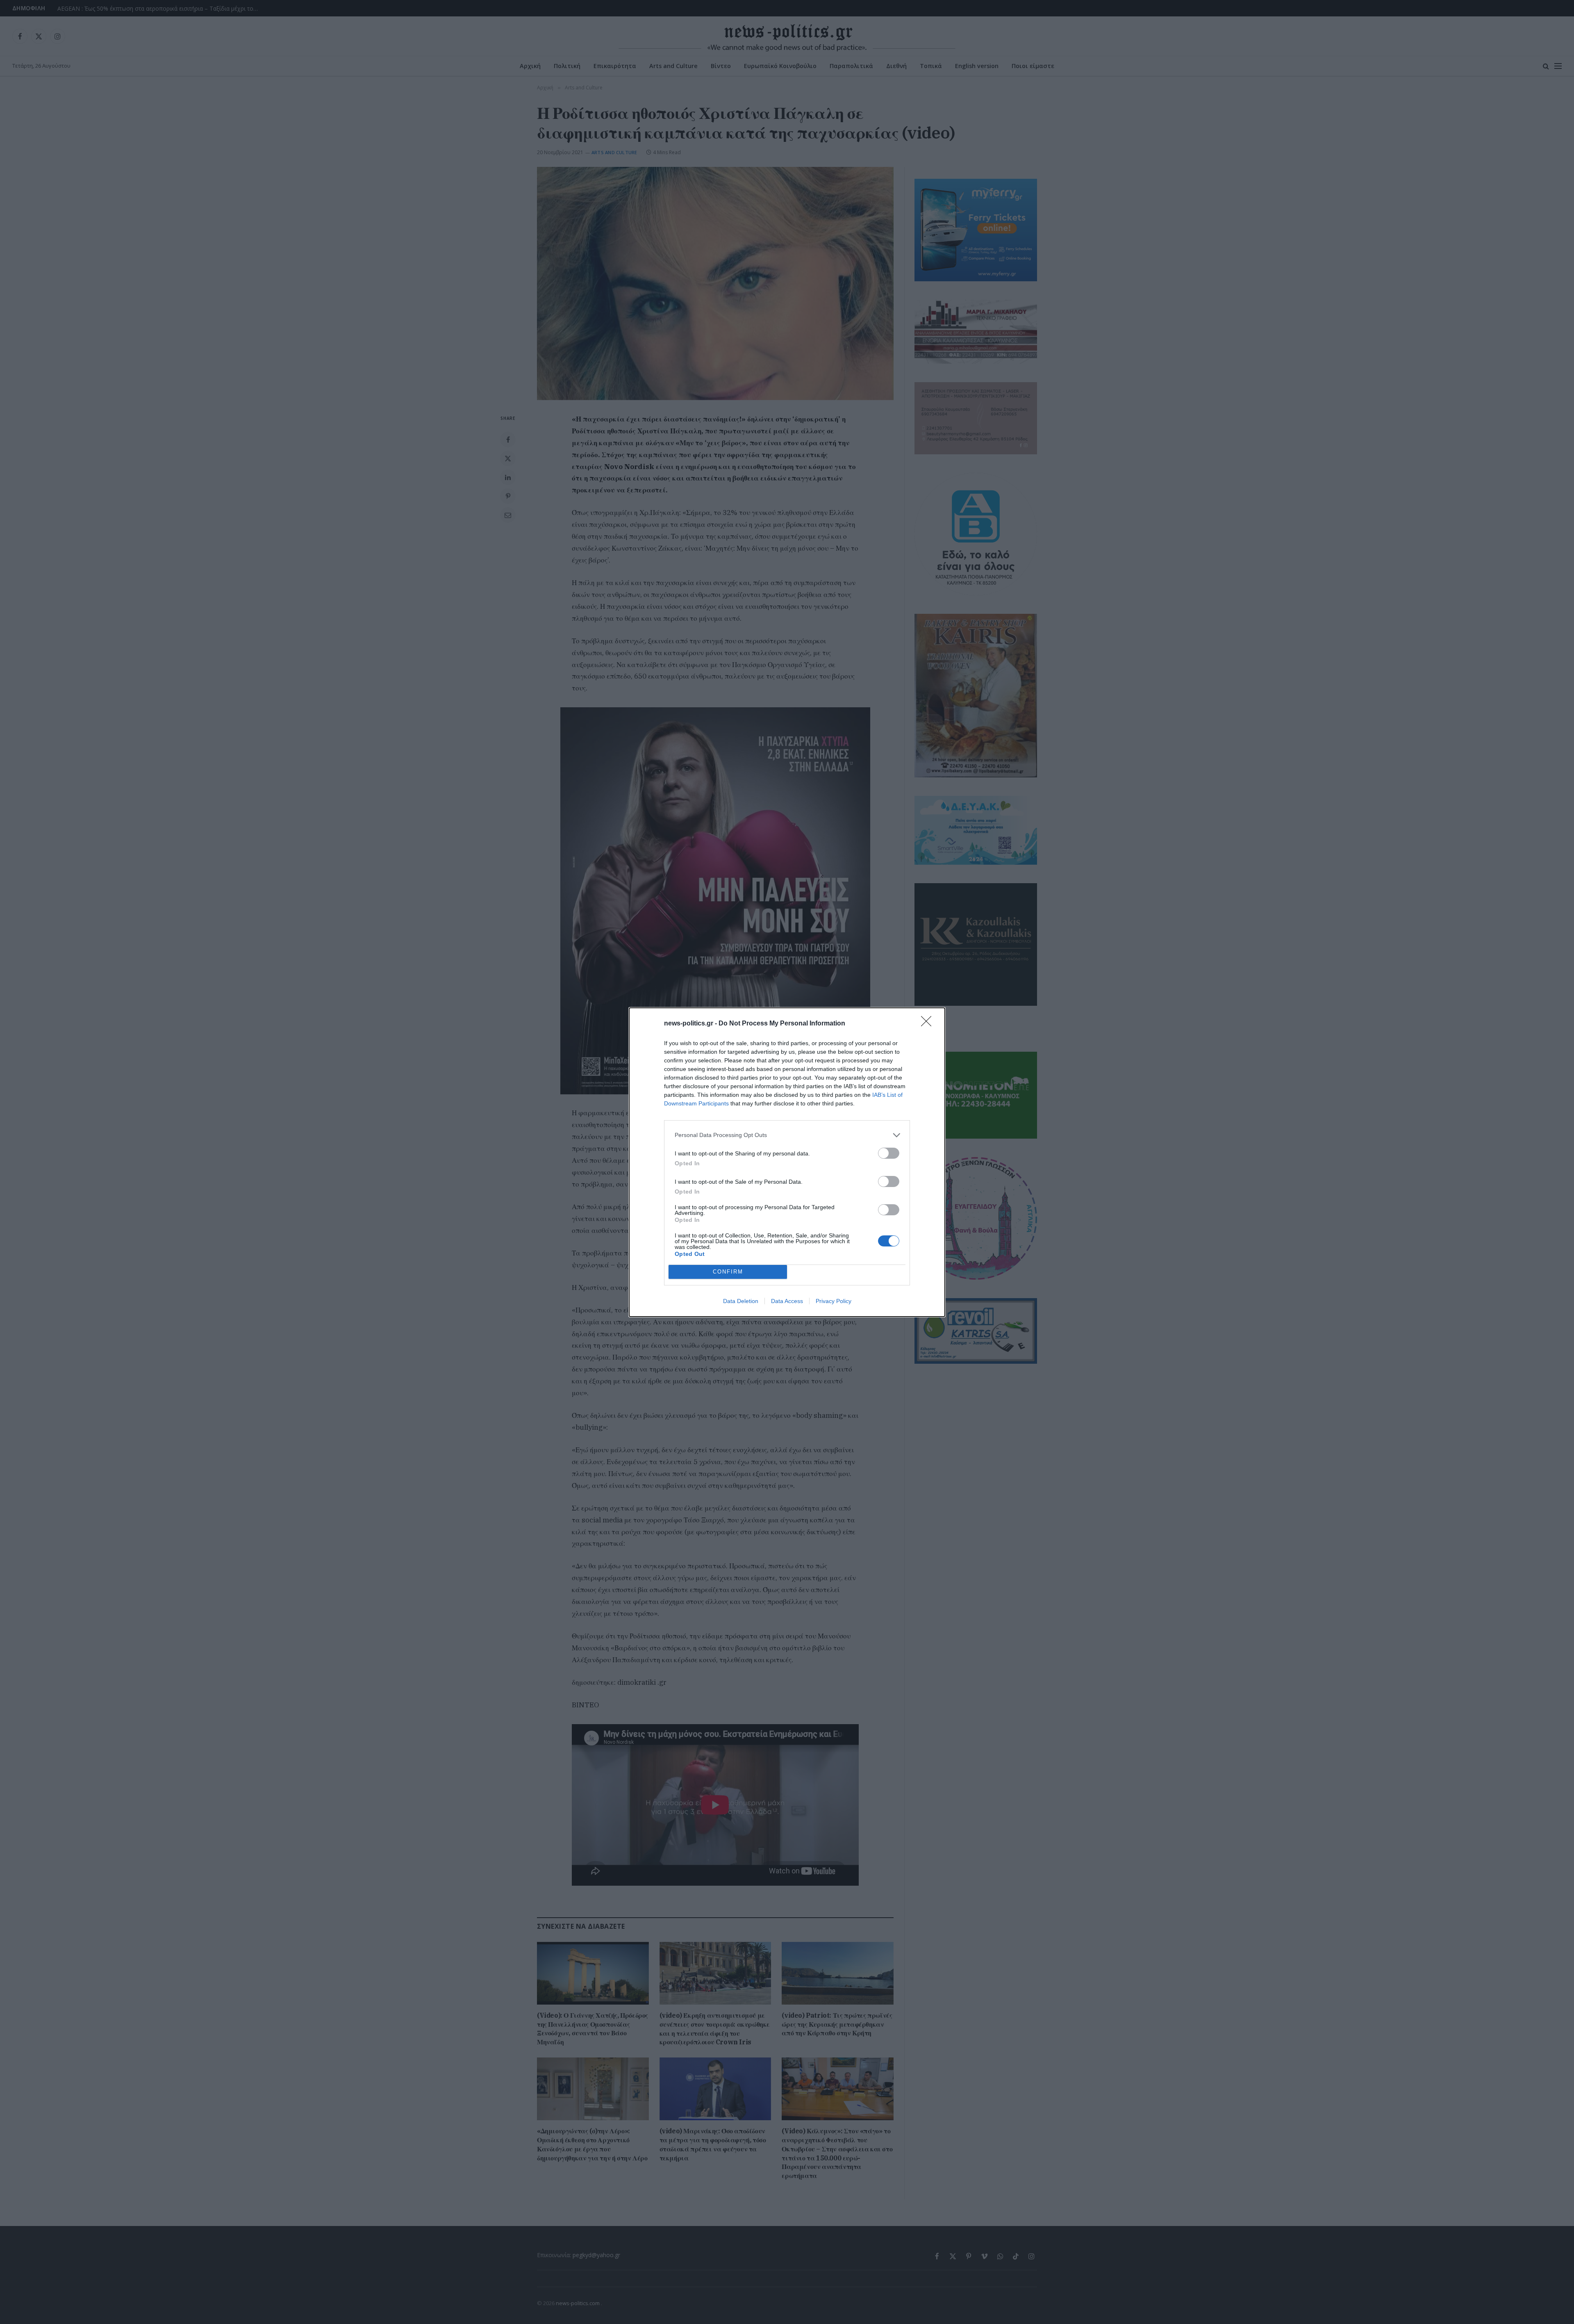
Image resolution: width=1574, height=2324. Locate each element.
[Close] (929, 1024)
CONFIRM (728, 1272)
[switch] (889, 1153)
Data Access (787, 1301)
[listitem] (787, 1135)
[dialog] (787, 1162)
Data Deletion (741, 1301)
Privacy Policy (834, 1301)
